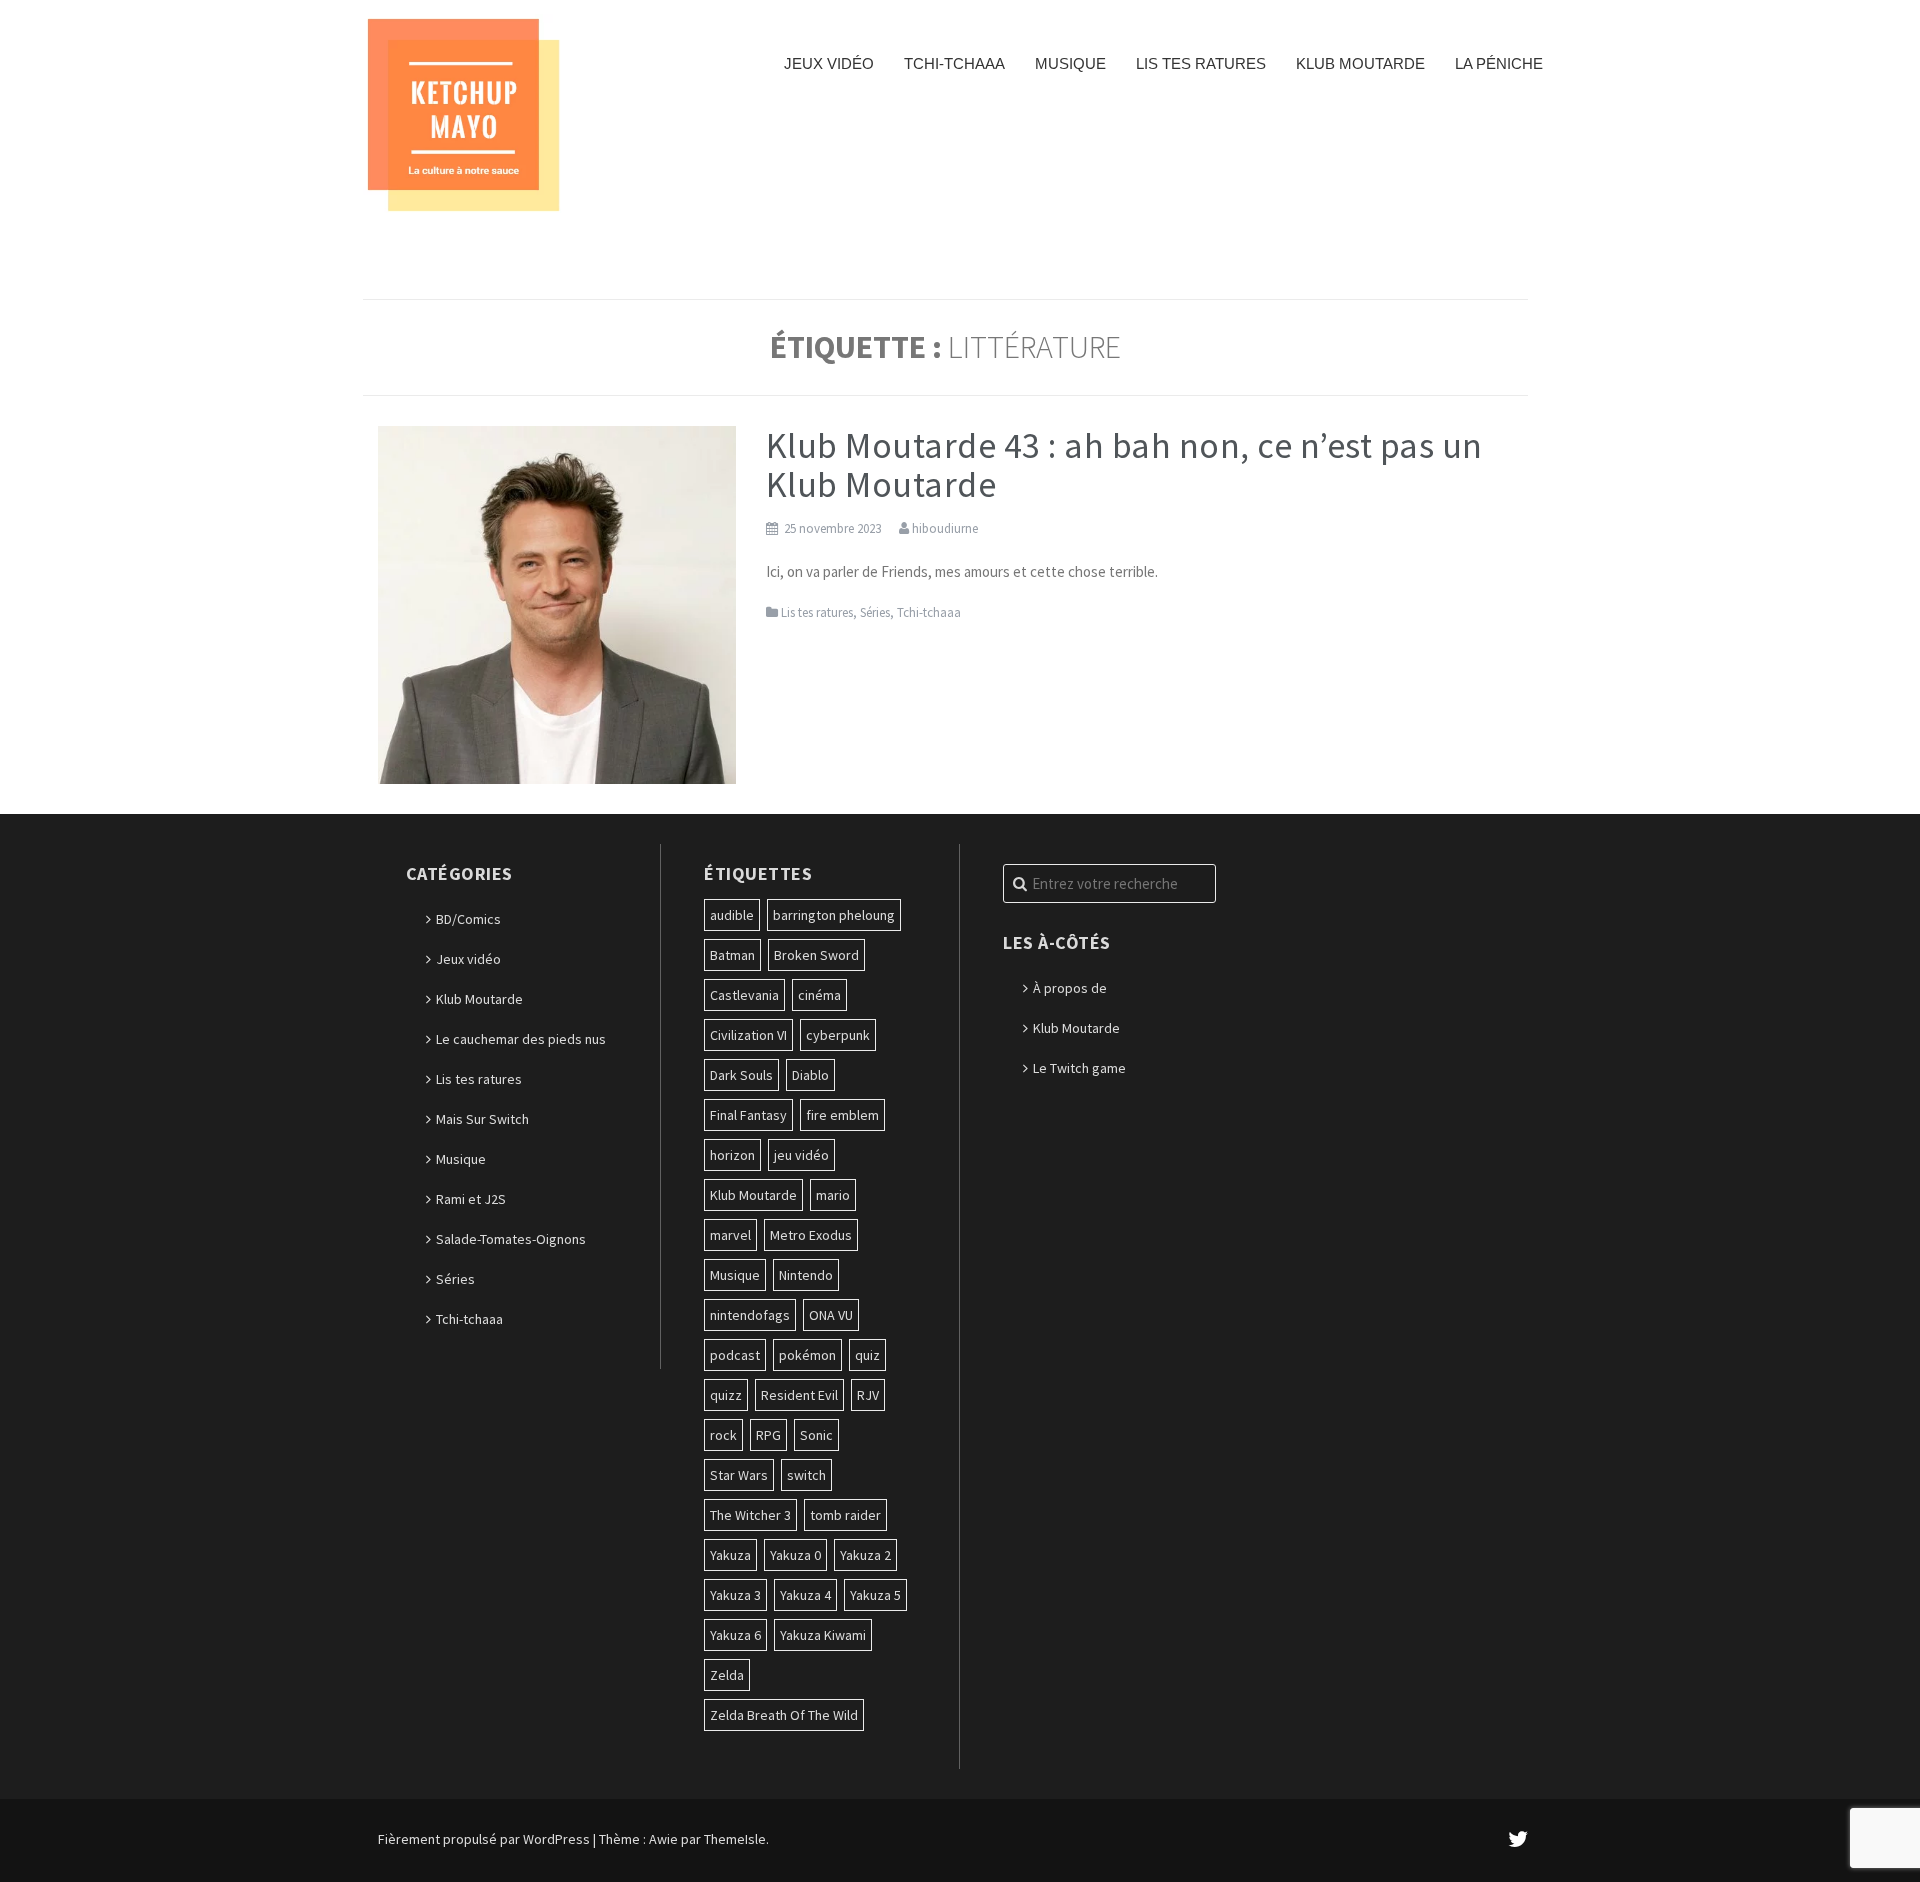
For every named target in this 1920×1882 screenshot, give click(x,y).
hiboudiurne (945, 528)
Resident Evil (799, 1395)
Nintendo (806, 1275)
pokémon (807, 1355)
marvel (730, 1235)
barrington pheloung (834, 915)
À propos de (1070, 988)
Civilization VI (748, 1035)
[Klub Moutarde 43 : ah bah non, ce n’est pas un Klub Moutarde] (557, 603)
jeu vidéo (801, 1155)
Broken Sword (816, 955)
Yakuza (730, 1555)
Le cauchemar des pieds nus (521, 1039)
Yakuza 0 (795, 1555)
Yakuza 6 (735, 1635)
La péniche (1499, 63)
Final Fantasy (748, 1115)
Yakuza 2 (865, 1555)
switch (806, 1475)
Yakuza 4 (805, 1595)
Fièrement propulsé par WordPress (484, 1839)
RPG (768, 1435)
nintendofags (750, 1315)
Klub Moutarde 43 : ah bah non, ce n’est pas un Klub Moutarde (1124, 465)
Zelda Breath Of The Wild (784, 1715)
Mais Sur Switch (482, 1119)
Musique (1070, 63)
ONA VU (831, 1315)
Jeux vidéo (829, 63)
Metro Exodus (811, 1235)
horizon (732, 1155)
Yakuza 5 (875, 1595)
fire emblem (842, 1115)
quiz (867, 1355)
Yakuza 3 (735, 1595)
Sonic (816, 1435)
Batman (732, 955)
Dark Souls (741, 1075)
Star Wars (739, 1475)
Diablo (810, 1075)
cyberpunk (838, 1035)
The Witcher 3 (750, 1515)
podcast (735, 1355)
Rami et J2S (471, 1199)
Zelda (727, 1675)
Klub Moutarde (1360, 63)
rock (723, 1435)
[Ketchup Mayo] (463, 113)
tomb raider (845, 1515)
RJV (868, 1395)
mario (833, 1195)
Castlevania (744, 995)
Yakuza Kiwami (823, 1635)
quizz (726, 1395)
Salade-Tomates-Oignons (511, 1239)
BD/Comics (468, 919)
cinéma (819, 995)
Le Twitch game (1079, 1068)
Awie (663, 1839)
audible (732, 915)
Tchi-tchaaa (954, 63)
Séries (875, 612)
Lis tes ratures (1201, 63)
